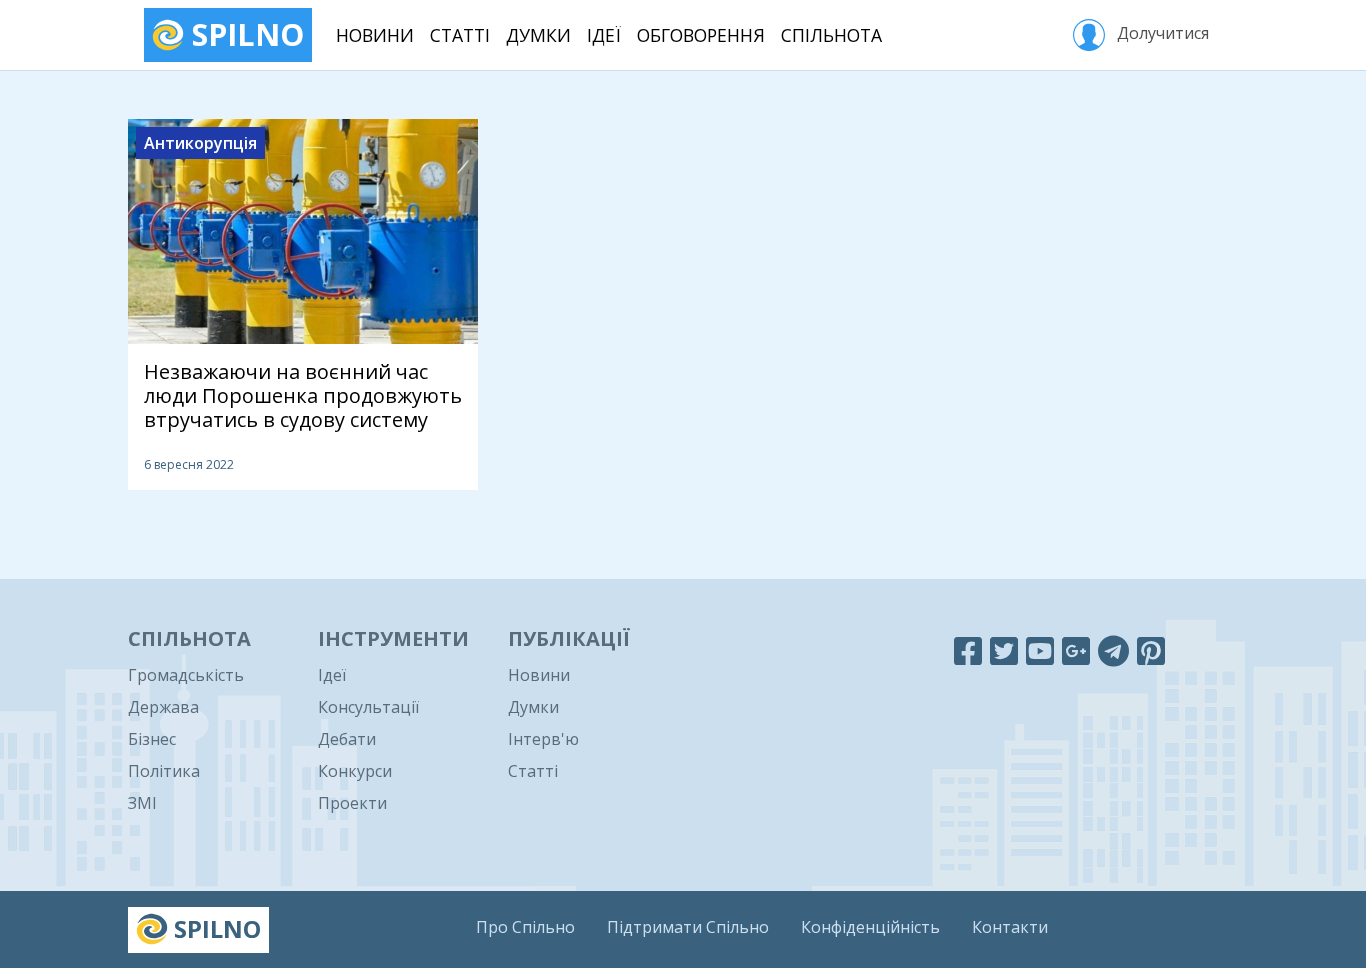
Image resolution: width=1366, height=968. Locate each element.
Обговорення (701, 35)
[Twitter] (1004, 650)
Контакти (1010, 927)
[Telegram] (1113, 650)
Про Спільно (525, 927)
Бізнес (152, 739)
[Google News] (1076, 650)
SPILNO (244, 34)
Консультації (368, 707)
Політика (164, 771)
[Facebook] (968, 650)
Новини (375, 35)
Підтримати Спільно (688, 927)
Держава (163, 707)
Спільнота (831, 35)
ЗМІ (142, 803)
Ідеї (604, 35)
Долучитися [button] (1161, 33)
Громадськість (186, 675)
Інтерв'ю (543, 739)
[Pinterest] (1151, 650)
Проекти (352, 803)
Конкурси (355, 771)
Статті (460, 35)
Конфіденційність (870, 927)
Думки (538, 35)
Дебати (347, 739)
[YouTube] (1040, 650)
